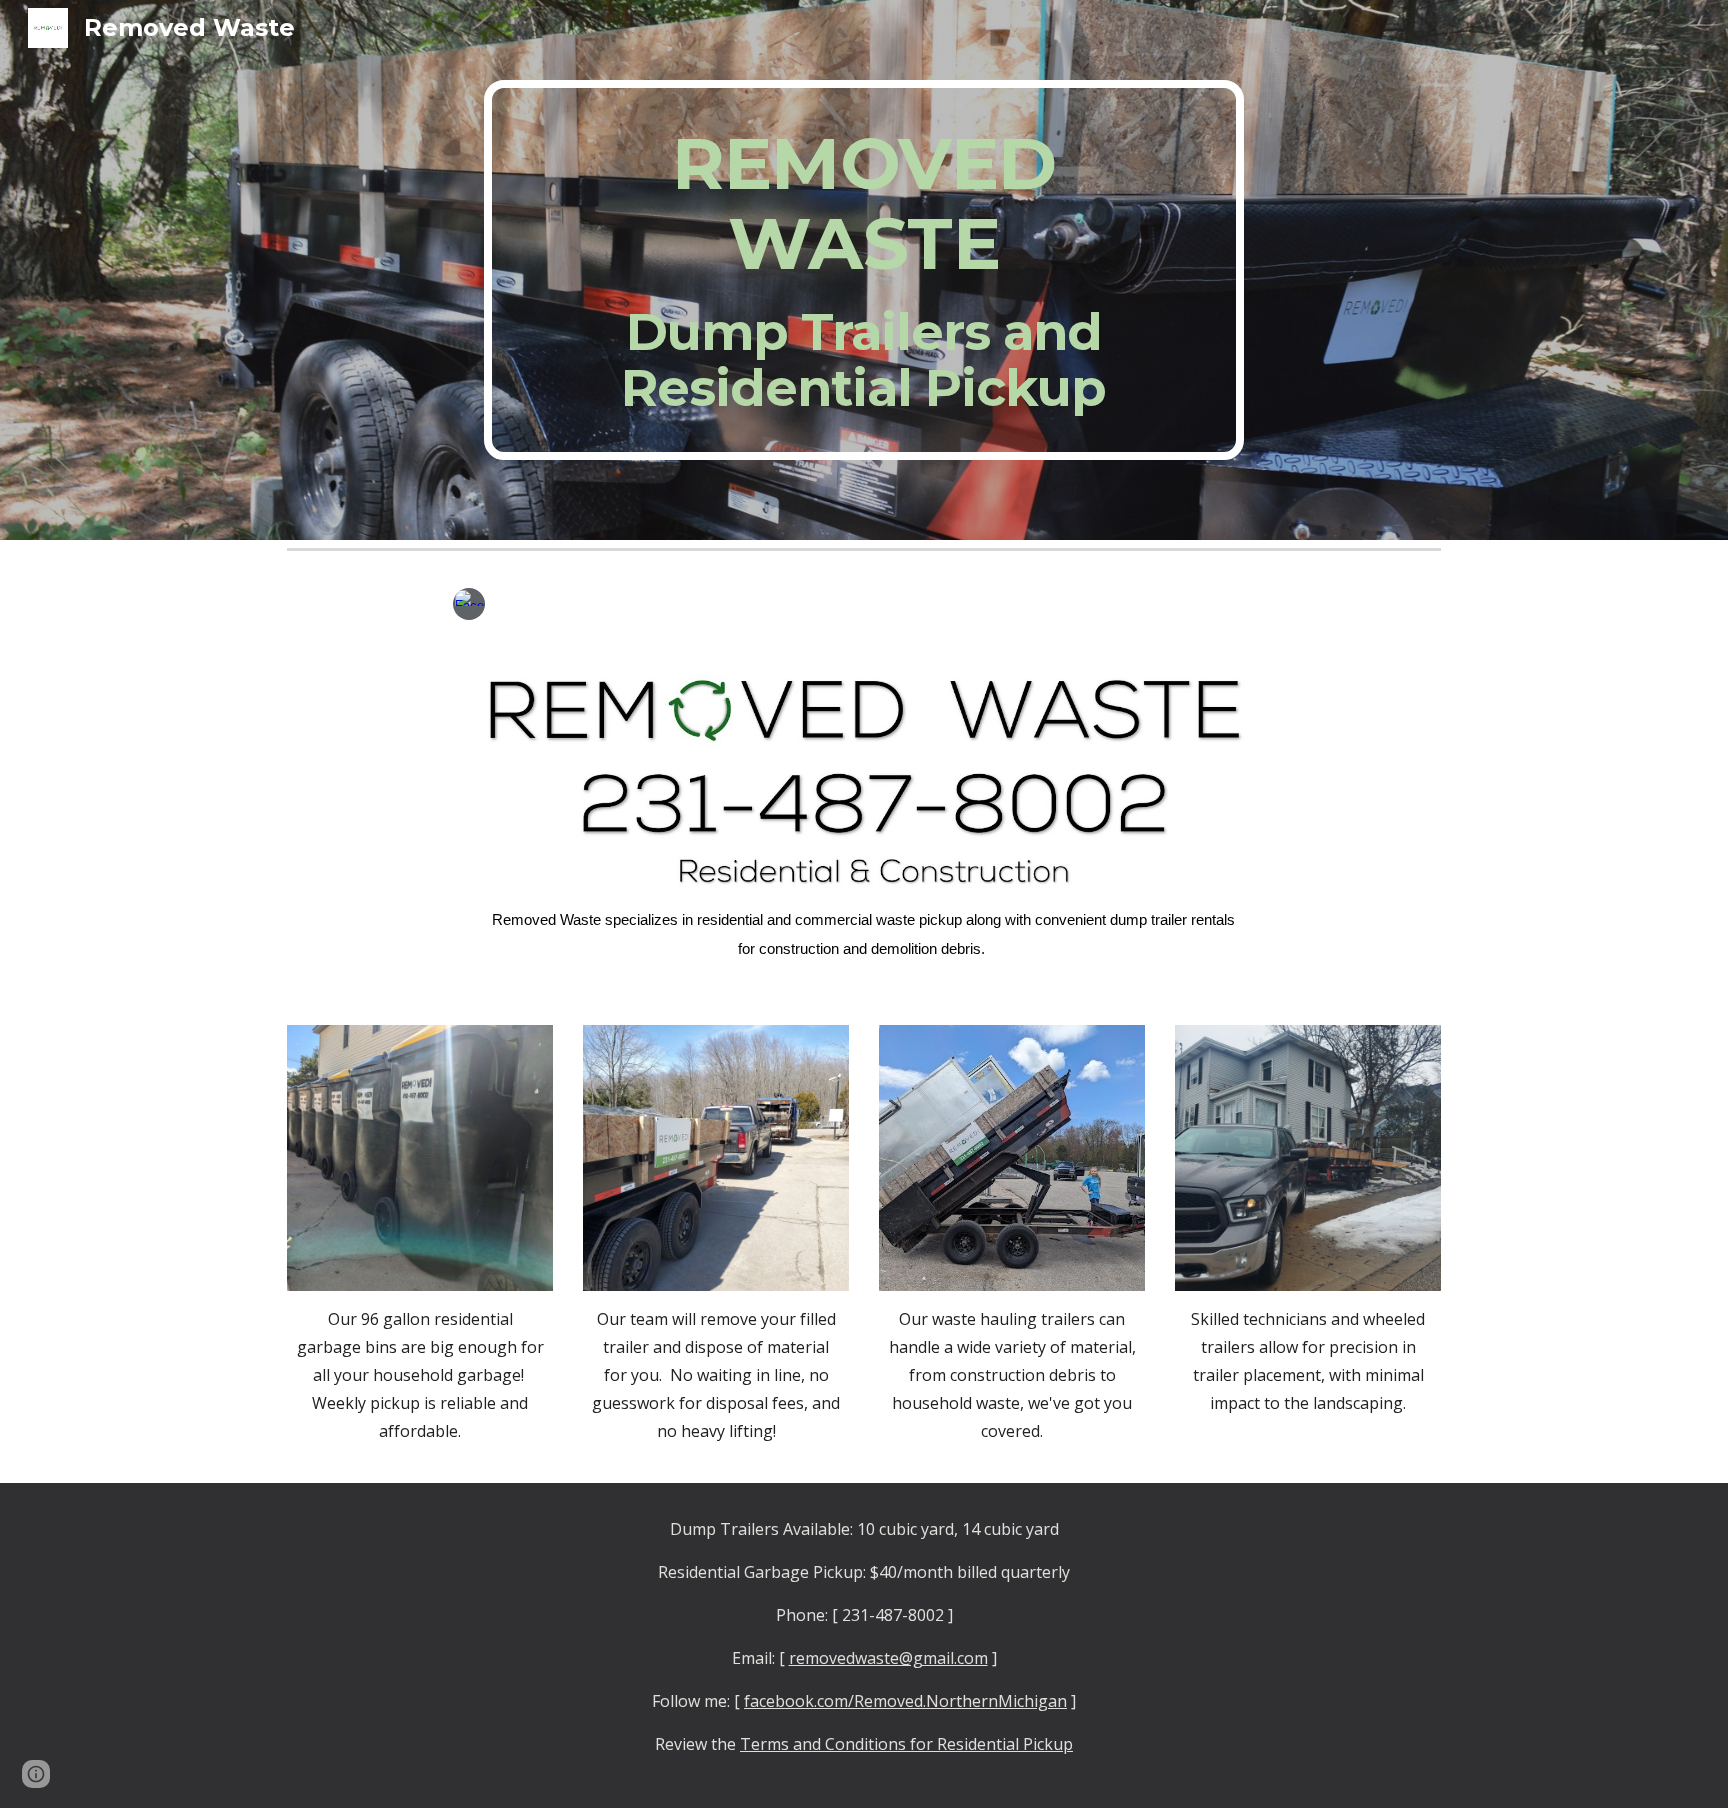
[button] (36, 1774)
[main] (864, 270)
